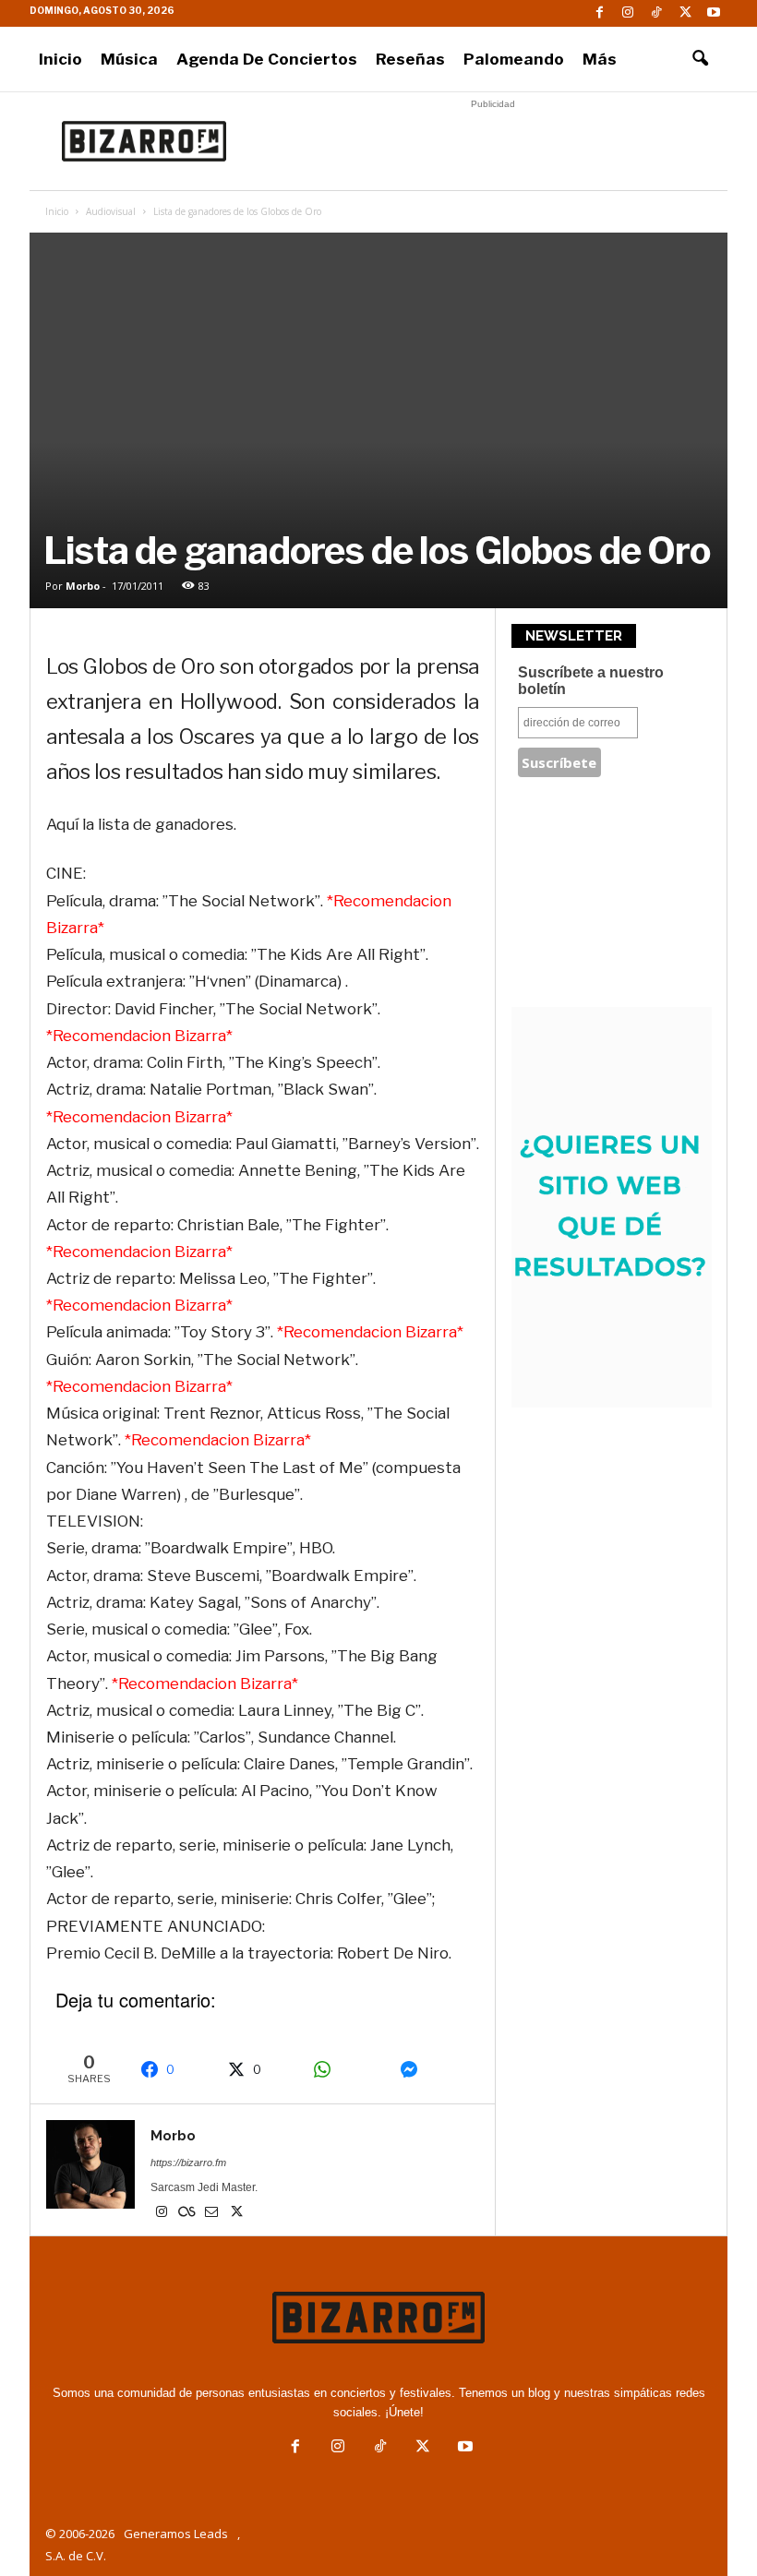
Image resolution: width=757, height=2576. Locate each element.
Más (600, 59)
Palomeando (514, 59)
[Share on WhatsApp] (347, 2069)
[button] (700, 59)
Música (129, 59)
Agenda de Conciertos (267, 59)
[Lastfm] (188, 2213)
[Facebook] (599, 13)
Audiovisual (111, 211)
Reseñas (410, 59)
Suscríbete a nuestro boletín (591, 681)
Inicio (60, 59)
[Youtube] (714, 13)
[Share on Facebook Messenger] (433, 2069)
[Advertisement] (493, 141)
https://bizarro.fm (188, 2163)
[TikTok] (656, 13)
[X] (685, 13)
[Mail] (213, 2213)
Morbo (83, 586)
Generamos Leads (176, 2534)
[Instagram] (628, 13)
